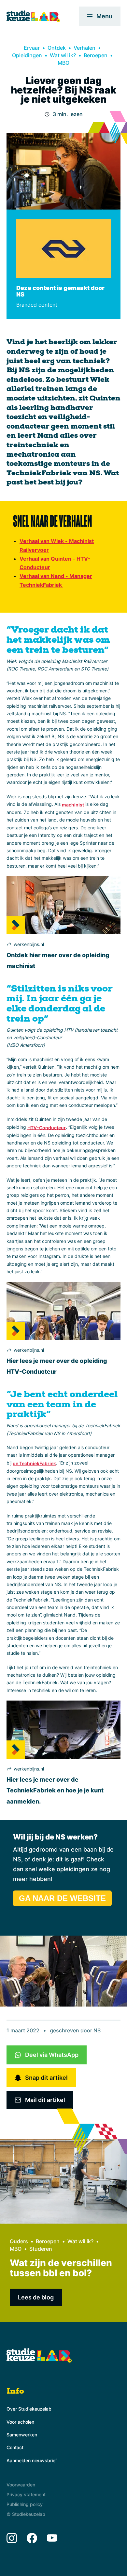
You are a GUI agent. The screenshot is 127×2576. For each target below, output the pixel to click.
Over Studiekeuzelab (29, 2409)
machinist (73, 805)
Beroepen (96, 55)
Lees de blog (36, 2297)
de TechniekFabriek (34, 1463)
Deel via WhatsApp (52, 2055)
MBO (63, 63)
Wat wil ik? (63, 55)
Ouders (19, 2241)
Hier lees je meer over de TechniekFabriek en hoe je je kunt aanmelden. (55, 1790)
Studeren (41, 2249)
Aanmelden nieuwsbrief (32, 2460)
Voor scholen (20, 2422)
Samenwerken (22, 2435)
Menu (104, 16)
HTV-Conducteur (47, 1127)
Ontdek (57, 48)
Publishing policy (25, 2504)
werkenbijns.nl (29, 944)
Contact (15, 2447)
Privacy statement (26, 2494)
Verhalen (85, 48)
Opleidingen (27, 55)
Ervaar (32, 48)
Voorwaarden (21, 2485)
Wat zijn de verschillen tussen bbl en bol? (61, 2268)
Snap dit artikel (46, 2078)
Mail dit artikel (45, 2100)
